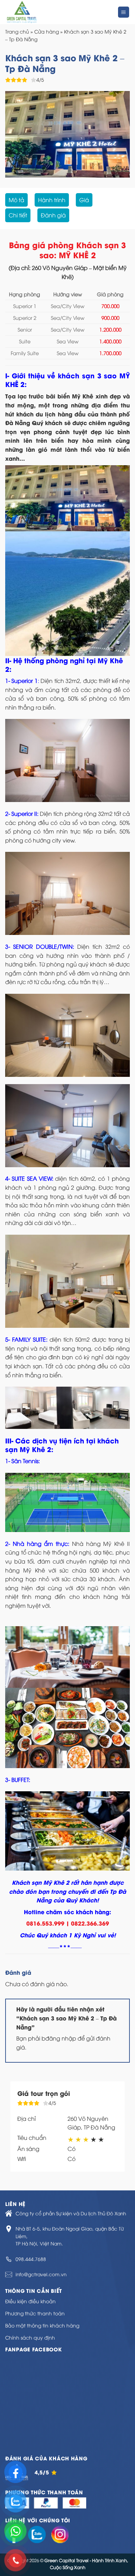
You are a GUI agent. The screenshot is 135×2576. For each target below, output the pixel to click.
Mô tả (16, 200)
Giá (84, 200)
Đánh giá (53, 215)
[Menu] (124, 12)
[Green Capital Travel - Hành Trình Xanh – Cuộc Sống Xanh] (51, 12)
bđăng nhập (59, 2038)
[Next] (119, 134)
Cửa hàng (47, 31)
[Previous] (16, 134)
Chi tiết (18, 215)
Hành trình (52, 200)
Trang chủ (17, 31)
